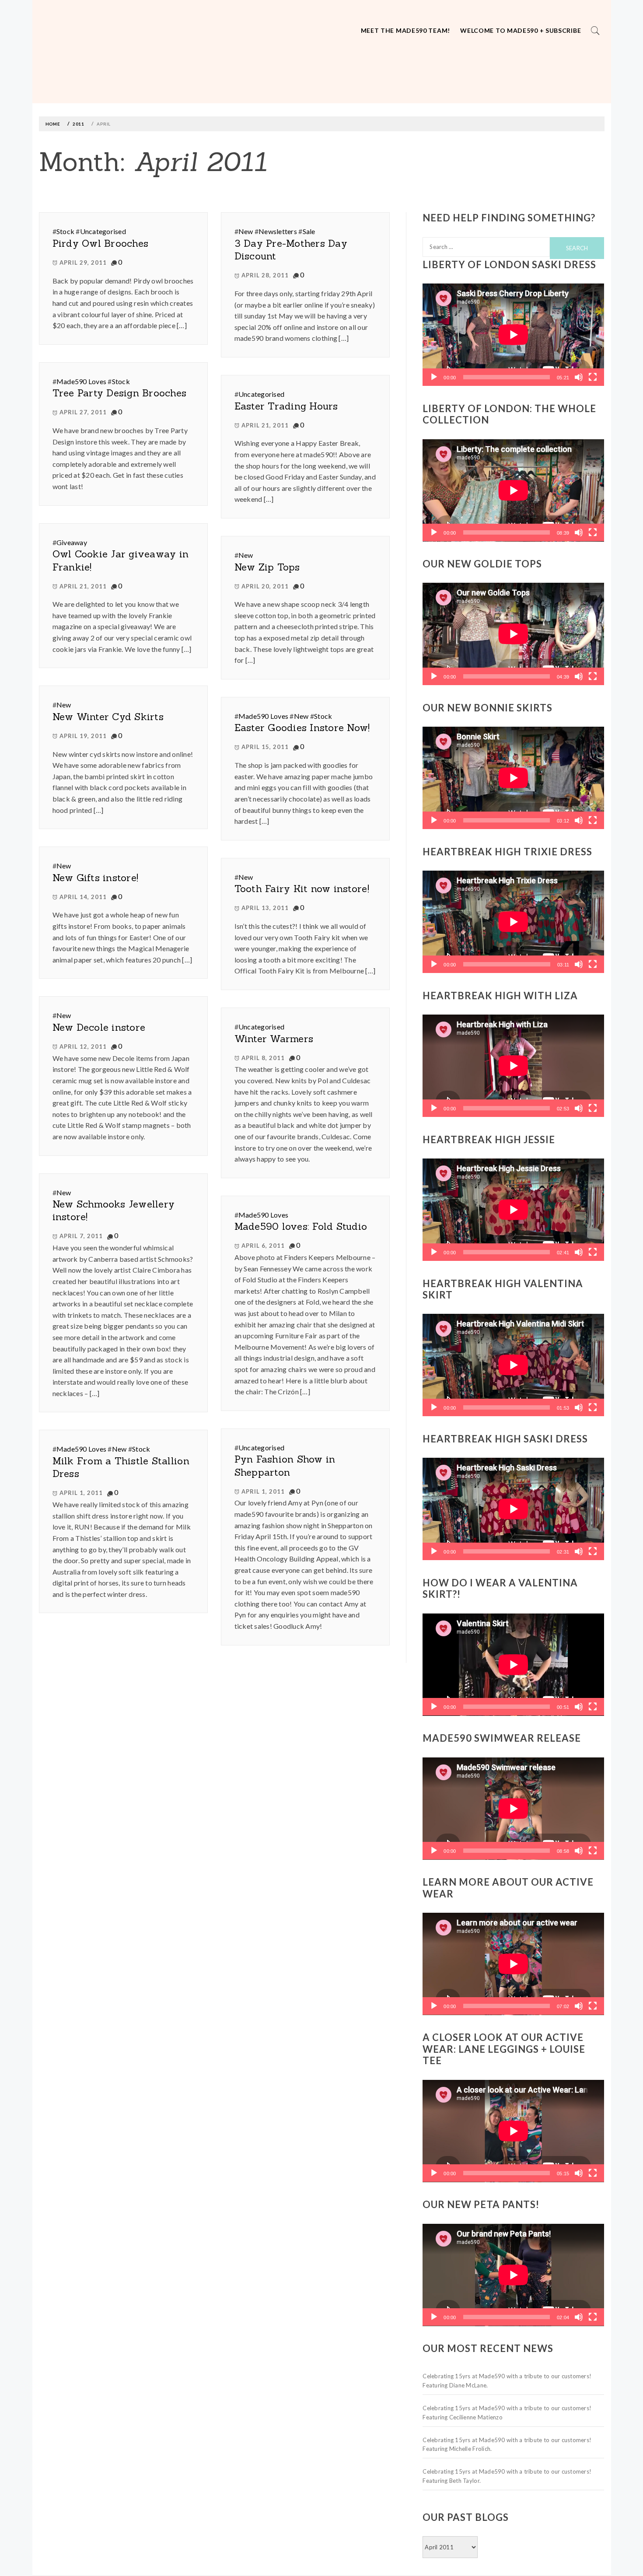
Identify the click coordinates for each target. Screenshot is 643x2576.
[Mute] (579, 377)
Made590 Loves (81, 381)
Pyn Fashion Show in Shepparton (285, 1465)
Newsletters (278, 231)
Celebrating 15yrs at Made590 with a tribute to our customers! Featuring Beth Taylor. (507, 2476)
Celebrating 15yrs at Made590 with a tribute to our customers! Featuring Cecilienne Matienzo (507, 2413)
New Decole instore (99, 1027)
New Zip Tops (267, 567)
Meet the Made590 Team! (405, 30)
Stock (65, 231)
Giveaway (72, 542)
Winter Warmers (274, 1039)
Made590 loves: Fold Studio (301, 1226)
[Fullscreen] (593, 377)
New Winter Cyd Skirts (108, 717)
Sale (309, 231)
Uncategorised (103, 231)
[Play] (434, 377)
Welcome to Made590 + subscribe (521, 30)
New (246, 231)
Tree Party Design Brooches (120, 393)
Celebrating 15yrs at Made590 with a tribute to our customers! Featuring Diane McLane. (507, 2381)
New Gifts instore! (96, 878)
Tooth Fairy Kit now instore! (302, 889)
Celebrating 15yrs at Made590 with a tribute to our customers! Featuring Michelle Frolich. (507, 2445)
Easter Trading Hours (286, 406)
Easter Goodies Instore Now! (302, 728)
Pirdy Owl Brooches (101, 243)
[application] (513, 335)
